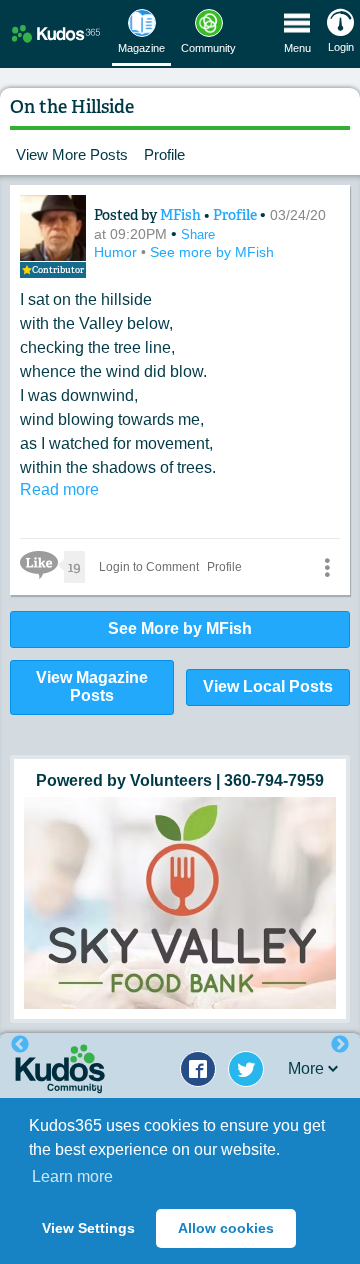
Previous (20, 1045)
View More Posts (72, 154)
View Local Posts (268, 686)
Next (340, 1045)
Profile (164, 154)
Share (198, 234)
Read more (59, 489)
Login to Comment (149, 567)
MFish (182, 215)
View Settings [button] (88, 1228)
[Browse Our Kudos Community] (56, 33)
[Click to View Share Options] (327, 567)
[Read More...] (180, 903)
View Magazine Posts (92, 687)
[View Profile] (53, 228)
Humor (117, 252)
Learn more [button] (72, 1176)
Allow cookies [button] (226, 1228)
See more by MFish (212, 252)
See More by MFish (180, 628)
